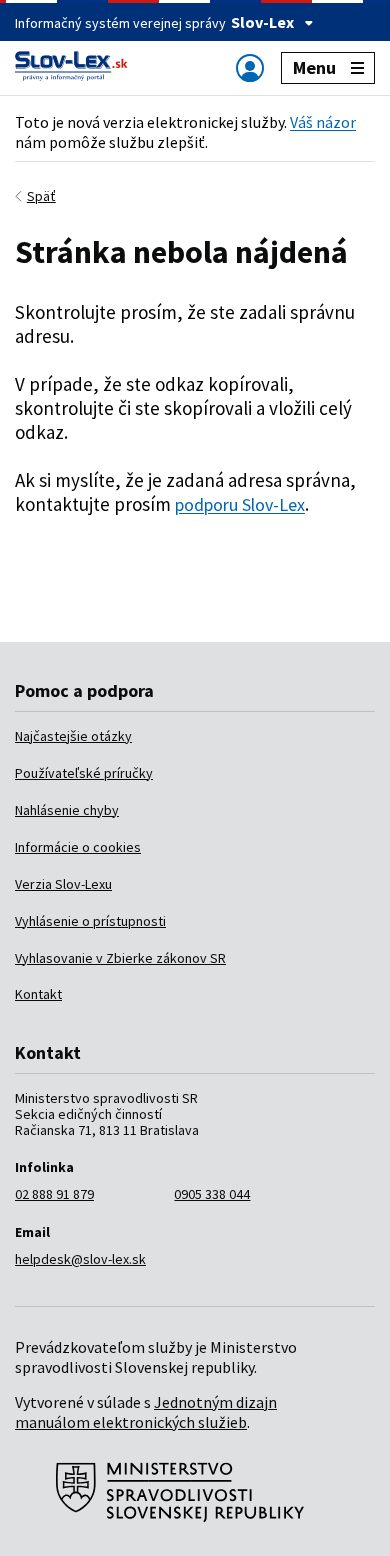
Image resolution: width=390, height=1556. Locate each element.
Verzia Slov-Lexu (63, 884)
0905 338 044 (212, 1194)
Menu (314, 67)
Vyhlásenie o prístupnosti (90, 921)
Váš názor (323, 122)
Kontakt (38, 994)
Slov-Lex (262, 22)
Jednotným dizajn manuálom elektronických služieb (146, 1412)
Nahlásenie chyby (67, 810)
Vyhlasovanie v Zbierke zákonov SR (120, 958)
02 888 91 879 (54, 1194)
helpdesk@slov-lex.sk (80, 1259)
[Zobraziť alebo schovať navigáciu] (250, 67)
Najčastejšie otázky (73, 736)
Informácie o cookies (78, 847)
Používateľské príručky (84, 773)
